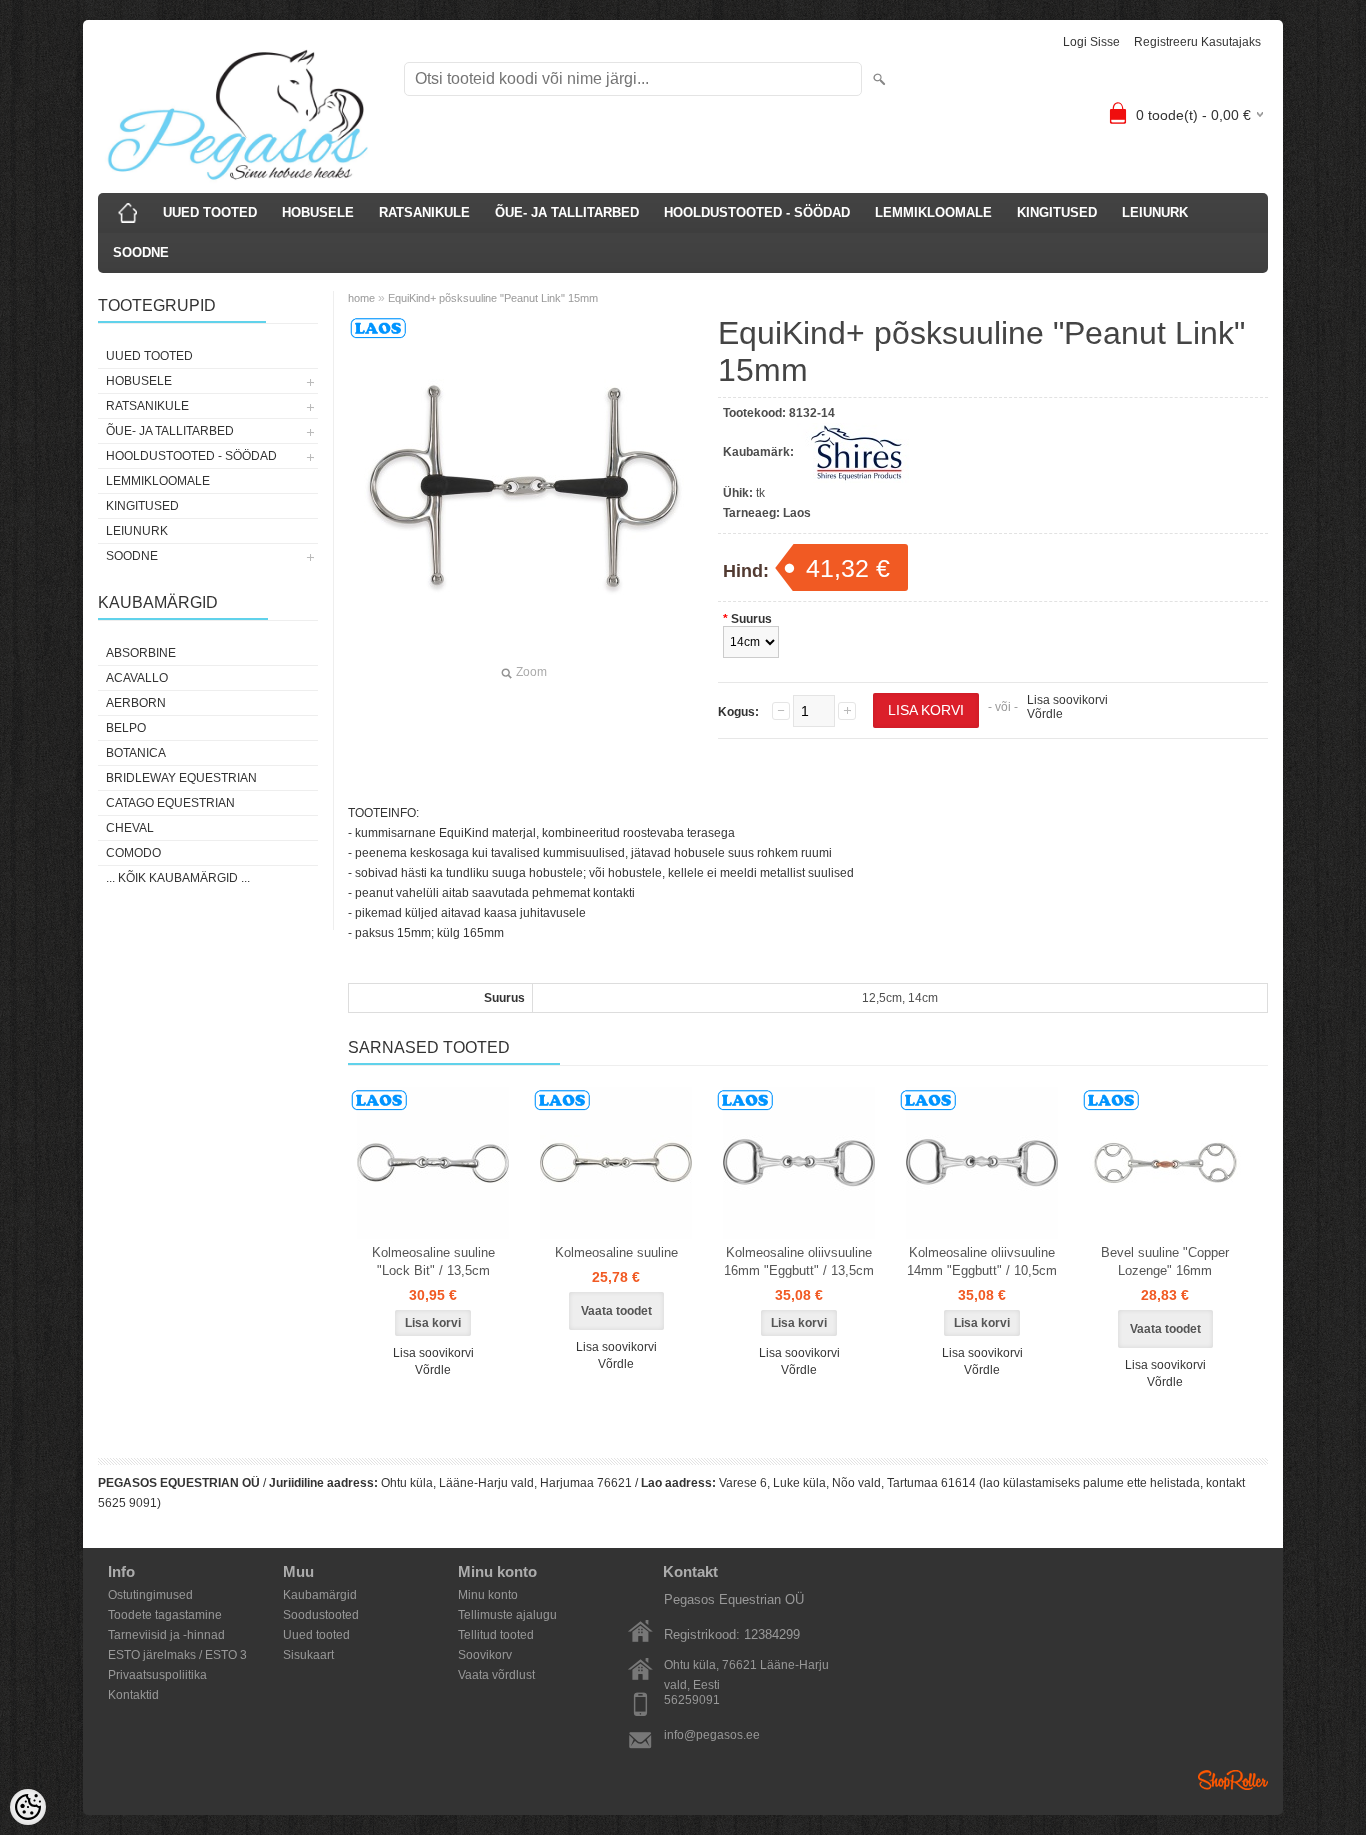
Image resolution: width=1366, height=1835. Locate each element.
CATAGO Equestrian (170, 803)
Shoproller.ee (1233, 1780)
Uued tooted (316, 1635)
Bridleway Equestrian (181, 778)
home (361, 298)
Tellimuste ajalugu (507, 1615)
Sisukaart (308, 1655)
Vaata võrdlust (496, 1675)
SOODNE (141, 252)
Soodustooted (321, 1615)
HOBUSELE (318, 212)
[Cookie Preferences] (28, 1807)
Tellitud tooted (496, 1635)
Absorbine (141, 653)
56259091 (692, 1700)
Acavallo (137, 678)
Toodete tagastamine (165, 1615)
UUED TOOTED (210, 212)
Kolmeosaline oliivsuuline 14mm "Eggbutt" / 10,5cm (982, 1261)
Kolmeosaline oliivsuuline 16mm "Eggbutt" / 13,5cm (799, 1261)
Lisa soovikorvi (1067, 700)
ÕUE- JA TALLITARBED (567, 212)
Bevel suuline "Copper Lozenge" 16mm (1165, 1261)
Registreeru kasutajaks (1197, 42)
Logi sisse (1091, 42)
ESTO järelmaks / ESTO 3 (177, 1655)
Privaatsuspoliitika (157, 1675)
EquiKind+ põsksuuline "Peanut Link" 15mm (493, 298)
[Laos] (433, 1163)
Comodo (133, 853)
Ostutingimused (150, 1595)
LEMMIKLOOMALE (933, 212)
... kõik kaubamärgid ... (178, 878)
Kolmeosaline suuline (616, 1252)
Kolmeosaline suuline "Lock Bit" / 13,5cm (433, 1261)
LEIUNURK (1155, 212)
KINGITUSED (1057, 212)
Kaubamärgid (320, 1595)
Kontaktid (133, 1695)
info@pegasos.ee (712, 1735)
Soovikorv (485, 1655)
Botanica (136, 753)
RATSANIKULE (424, 212)
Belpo (126, 728)
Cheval (130, 828)
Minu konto (488, 1595)
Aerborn (136, 703)
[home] (128, 213)
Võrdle (1045, 714)
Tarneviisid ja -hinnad (166, 1635)
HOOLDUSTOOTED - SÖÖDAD (757, 212)
